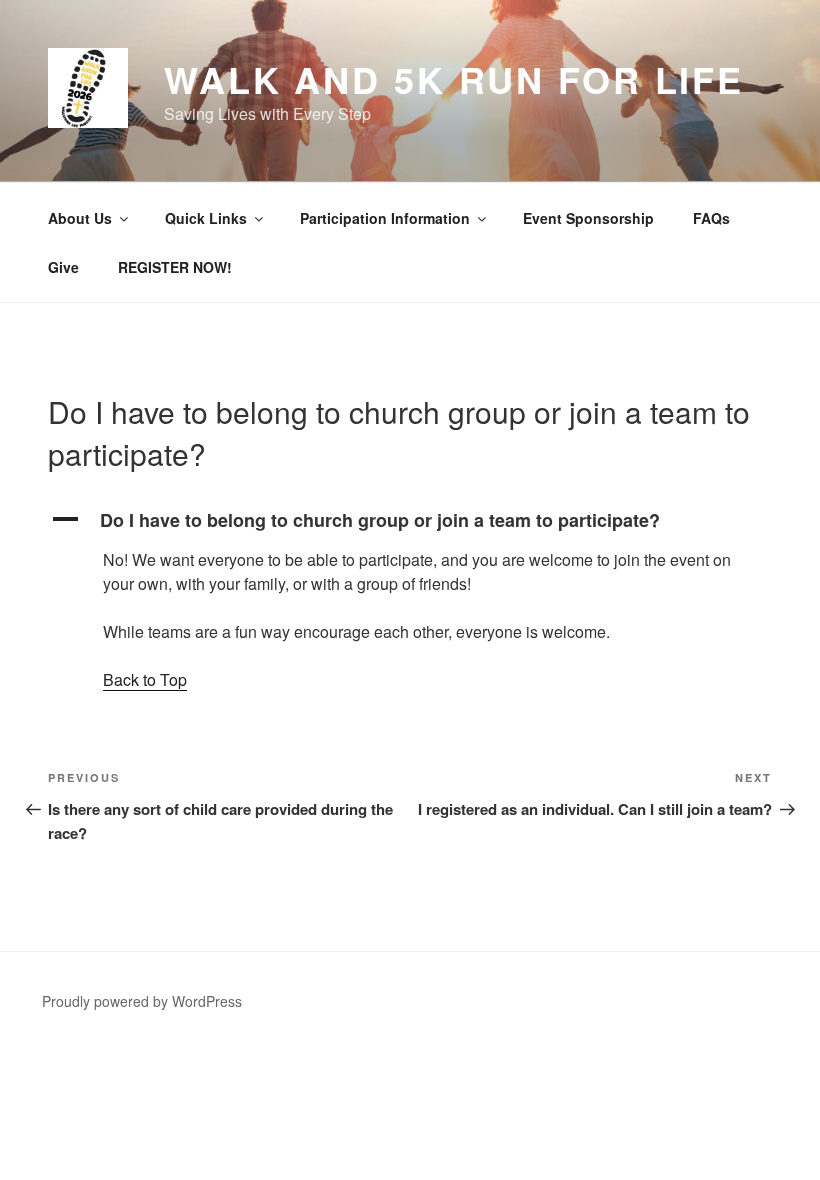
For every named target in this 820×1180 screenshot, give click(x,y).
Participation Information (385, 218)
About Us (80, 218)
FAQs (711, 218)
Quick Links (206, 218)
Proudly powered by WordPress (142, 1001)
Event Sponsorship (588, 218)
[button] (410, 520)
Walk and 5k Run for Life (454, 79)
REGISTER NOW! (175, 267)
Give (63, 267)
